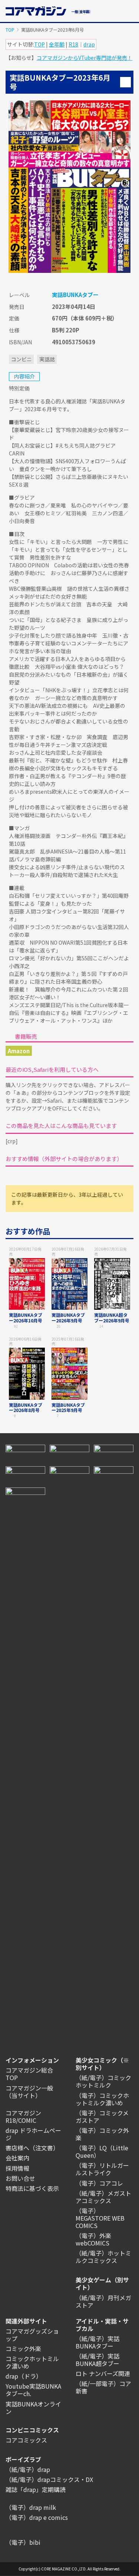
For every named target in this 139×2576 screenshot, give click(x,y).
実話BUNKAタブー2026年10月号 (26, 1317)
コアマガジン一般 (29, 2088)
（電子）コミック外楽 (102, 2134)
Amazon (19, 1051)
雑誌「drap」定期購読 (36, 2489)
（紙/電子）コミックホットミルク (103, 2081)
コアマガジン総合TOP (29, 2074)
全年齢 (57, 44)
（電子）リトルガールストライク (102, 2169)
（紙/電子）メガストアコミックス (103, 2197)
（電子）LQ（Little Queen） (102, 2151)
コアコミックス (26, 2440)
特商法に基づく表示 (32, 2188)
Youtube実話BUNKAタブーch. (33, 2390)
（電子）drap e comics (37, 2517)
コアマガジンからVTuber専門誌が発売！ (85, 58)
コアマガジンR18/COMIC (23, 2116)
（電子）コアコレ (99, 2183)
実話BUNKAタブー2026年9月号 (68, 1317)
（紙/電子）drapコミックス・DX (49, 2479)
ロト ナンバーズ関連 (103, 2373)
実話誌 (47, 359)
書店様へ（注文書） (32, 2148)
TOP (10, 30)
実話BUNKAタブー (75, 295)
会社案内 (17, 2158)
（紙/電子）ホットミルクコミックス (103, 2257)
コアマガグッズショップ (32, 2335)
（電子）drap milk (31, 2507)
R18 (73, 44)
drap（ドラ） (24, 2376)
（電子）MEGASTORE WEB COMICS (100, 2218)
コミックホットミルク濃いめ (32, 2362)
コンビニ (21, 359)
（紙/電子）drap (28, 2469)
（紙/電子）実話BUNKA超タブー (97, 2360)
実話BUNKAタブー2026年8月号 (26, 1407)
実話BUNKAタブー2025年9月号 (68, 1407)
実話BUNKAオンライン (33, 2408)
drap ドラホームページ (33, 2134)
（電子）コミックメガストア (102, 2116)
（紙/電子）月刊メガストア (103, 2301)
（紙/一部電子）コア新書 (103, 2387)
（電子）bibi (23, 2542)
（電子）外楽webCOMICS (93, 2239)
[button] (129, 10)
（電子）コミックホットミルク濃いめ (102, 2099)
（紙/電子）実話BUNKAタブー (97, 2342)
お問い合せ (20, 2178)
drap (89, 44)
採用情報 (17, 2168)
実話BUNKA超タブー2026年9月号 (112, 1317)
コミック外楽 (23, 2348)
